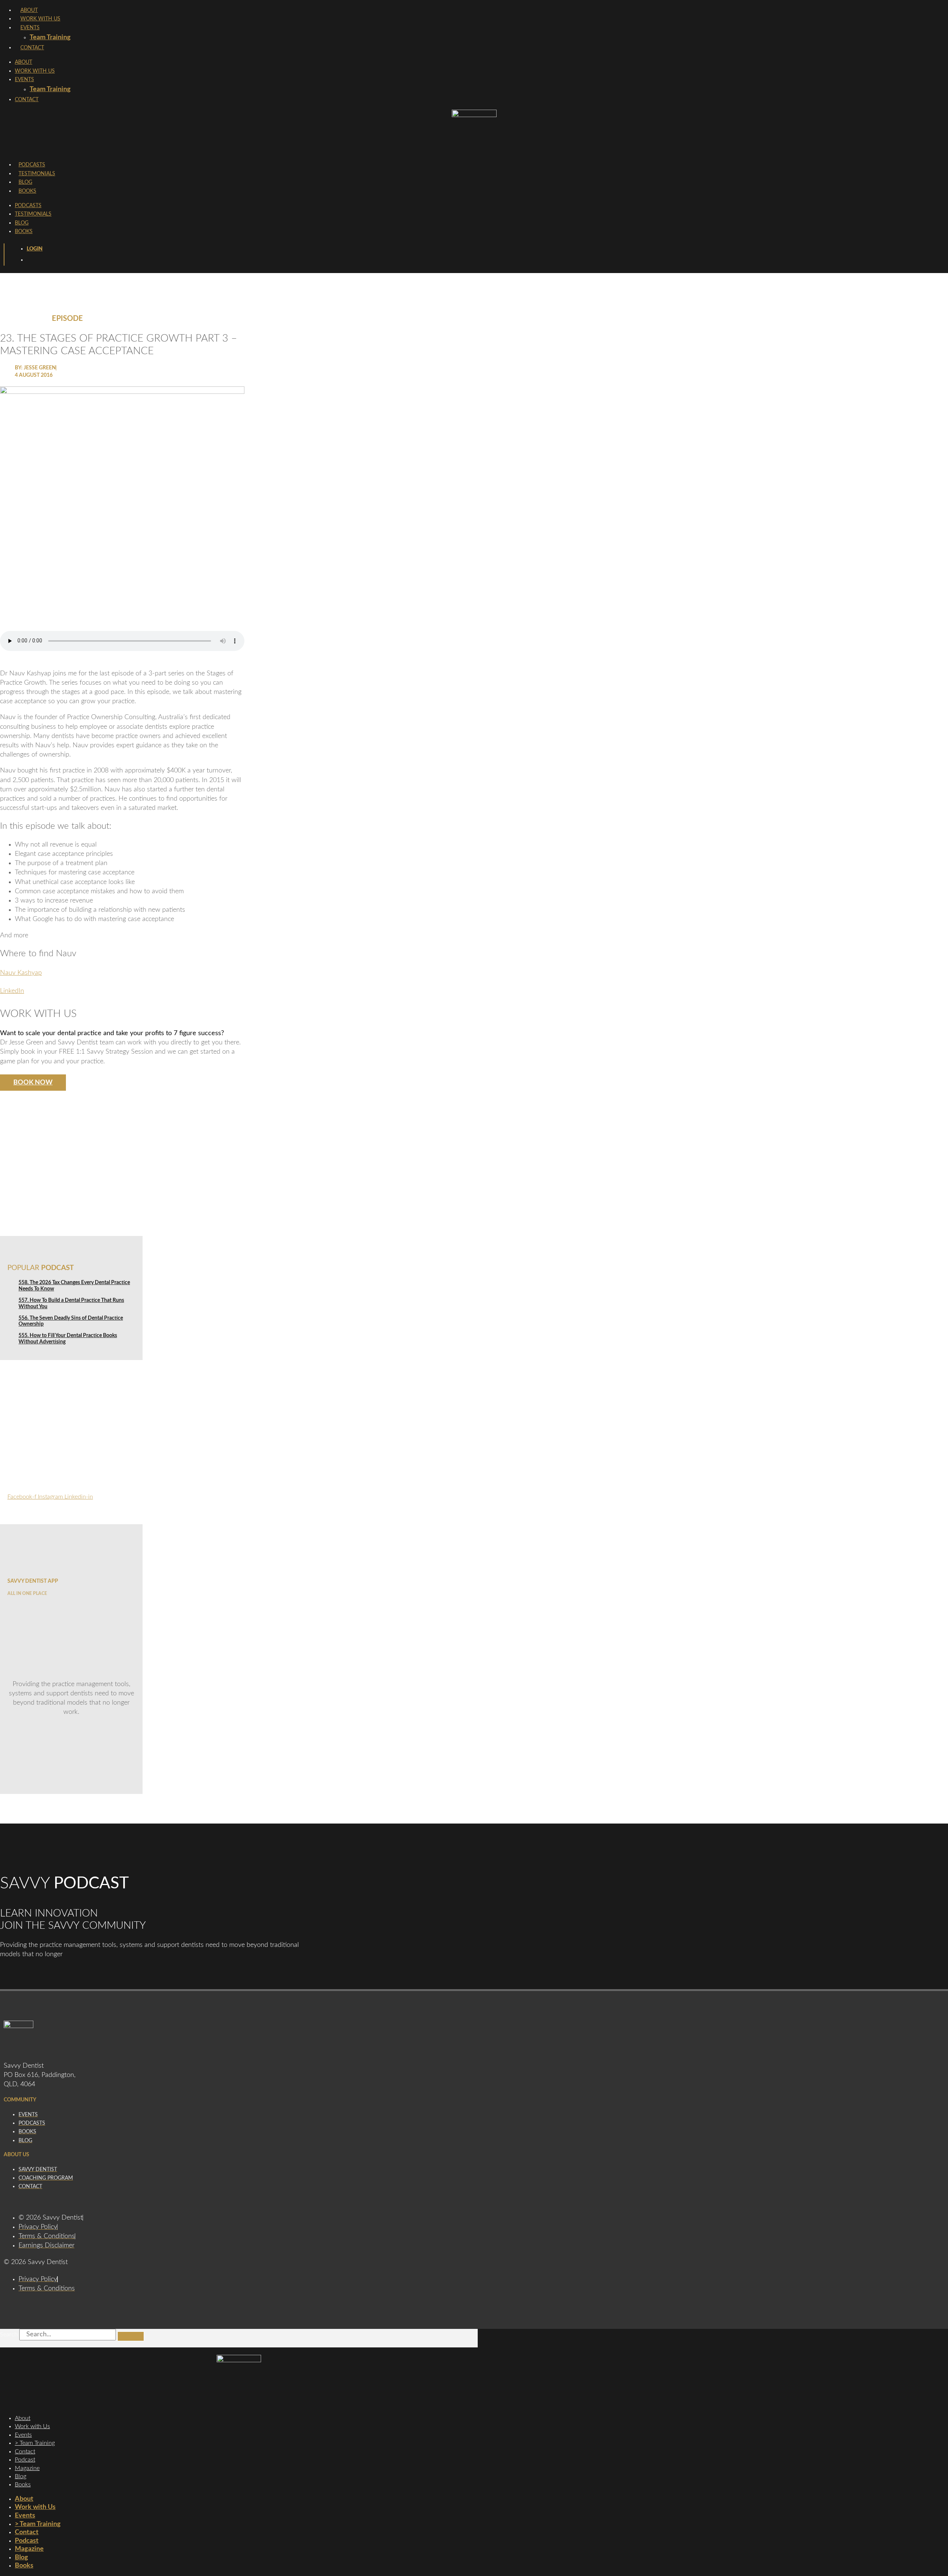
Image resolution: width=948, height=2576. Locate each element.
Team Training (50, 37)
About (29, 10)
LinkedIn (12, 991)
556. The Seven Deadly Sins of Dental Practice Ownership (71, 1321)
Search (9, 2334)
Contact (32, 48)
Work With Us (40, 19)
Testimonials (37, 174)
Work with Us (32, 2426)
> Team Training (35, 2443)
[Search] (131, 2336)
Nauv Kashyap (21, 973)
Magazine (27, 2468)
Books (27, 191)
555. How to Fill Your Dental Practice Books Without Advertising (68, 1339)
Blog (25, 182)
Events (30, 28)
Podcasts (32, 165)
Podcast (25, 2460)
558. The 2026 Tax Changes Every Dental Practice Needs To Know (74, 1286)
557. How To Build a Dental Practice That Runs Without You (71, 1304)
